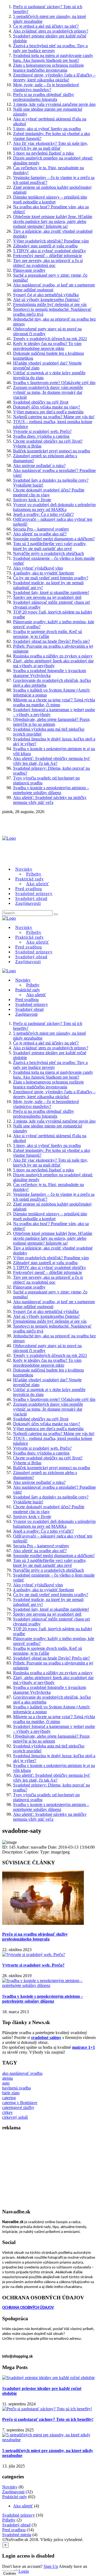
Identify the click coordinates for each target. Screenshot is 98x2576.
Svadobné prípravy (19, 2515)
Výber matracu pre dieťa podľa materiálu (48, 412)
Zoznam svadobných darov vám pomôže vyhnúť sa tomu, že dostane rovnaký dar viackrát (48, 392)
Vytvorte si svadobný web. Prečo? (42, 431)
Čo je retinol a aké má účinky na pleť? (46, 26)
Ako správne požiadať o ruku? (39, 466)
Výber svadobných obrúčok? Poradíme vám (51, 241)
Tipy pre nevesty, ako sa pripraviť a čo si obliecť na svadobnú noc (48, 263)
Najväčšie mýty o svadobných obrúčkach (48, 553)
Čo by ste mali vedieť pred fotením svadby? (51, 578)
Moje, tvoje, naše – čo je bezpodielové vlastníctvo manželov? (46, 87)
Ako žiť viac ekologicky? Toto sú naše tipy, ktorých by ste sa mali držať (50, 146)
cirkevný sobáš (15, 2117)
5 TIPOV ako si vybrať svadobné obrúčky (50, 251)
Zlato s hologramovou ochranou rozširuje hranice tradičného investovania (48, 68)
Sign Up (51, 2566)
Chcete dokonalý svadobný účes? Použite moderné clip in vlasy (49, 492)
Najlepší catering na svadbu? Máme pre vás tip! (54, 417)
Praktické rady (15, 2497)
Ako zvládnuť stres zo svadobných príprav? (51, 31)
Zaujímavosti (28, 903)
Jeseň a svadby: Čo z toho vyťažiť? (43, 514)
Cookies (10, 2573)
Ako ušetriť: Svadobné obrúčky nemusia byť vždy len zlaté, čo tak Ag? (52, 761)
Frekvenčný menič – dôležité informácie (48, 256)
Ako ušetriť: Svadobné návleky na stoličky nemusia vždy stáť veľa (50, 800)
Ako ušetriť (23, 2506)
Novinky (23, 980)
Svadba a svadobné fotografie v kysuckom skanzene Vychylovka (50, 673)
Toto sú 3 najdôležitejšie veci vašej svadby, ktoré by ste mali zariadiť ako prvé (50, 546)
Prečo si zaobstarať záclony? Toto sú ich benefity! (48, 2419)
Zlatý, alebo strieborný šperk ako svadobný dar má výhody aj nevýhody (53, 663)
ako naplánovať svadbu (22, 2073)
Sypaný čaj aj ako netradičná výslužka (46, 295)
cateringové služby (18, 2107)
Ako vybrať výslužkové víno (38, 568)
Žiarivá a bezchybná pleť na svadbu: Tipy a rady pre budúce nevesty (50, 48)
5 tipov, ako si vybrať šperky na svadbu (47, 129)
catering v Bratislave (20, 2103)
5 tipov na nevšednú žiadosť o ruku (43, 153)
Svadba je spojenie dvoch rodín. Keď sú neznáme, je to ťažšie (48, 634)
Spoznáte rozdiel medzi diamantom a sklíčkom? (54, 539)
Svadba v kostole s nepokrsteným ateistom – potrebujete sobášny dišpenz (51, 790)
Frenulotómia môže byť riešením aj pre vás (50, 304)
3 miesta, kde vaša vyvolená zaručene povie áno (54, 104)
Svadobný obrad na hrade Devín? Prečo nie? (51, 641)
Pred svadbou (14, 2530)
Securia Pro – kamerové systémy (41, 529)
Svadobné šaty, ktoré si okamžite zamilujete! (51, 592)
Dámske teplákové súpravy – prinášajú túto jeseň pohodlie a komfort (50, 199)
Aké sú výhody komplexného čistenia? (46, 300)
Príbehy (9, 2520)
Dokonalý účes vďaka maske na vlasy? (47, 407)
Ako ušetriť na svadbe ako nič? (40, 534)
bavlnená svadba (16, 2088)
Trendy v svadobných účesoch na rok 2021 (50, 339)
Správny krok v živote (32, 500)
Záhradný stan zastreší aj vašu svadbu (45, 246)
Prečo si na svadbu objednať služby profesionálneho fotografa (44, 97)
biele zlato (11, 2093)
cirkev (7, 2112)
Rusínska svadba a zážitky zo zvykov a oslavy (53, 656)
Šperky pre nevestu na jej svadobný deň (47, 597)
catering (9, 2098)
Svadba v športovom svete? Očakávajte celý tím (54, 383)
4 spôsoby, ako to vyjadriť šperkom (43, 573)
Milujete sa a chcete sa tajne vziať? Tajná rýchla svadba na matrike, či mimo (54, 702)
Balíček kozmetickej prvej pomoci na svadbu (52, 451)
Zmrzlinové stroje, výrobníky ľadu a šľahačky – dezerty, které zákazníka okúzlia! (54, 77)
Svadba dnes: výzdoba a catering (41, 436)
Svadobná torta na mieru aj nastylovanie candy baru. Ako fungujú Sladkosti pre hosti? (53, 58)
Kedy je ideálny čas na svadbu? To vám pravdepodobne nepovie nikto (47, 346)
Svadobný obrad (16, 2525)
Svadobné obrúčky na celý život (41, 402)
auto (6, 2083)
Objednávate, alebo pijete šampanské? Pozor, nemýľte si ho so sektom (52, 722)
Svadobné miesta (17, 2535)
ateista (7, 2078)
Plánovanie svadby (29, 270)
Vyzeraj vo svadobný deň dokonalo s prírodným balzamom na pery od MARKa (54, 507)
